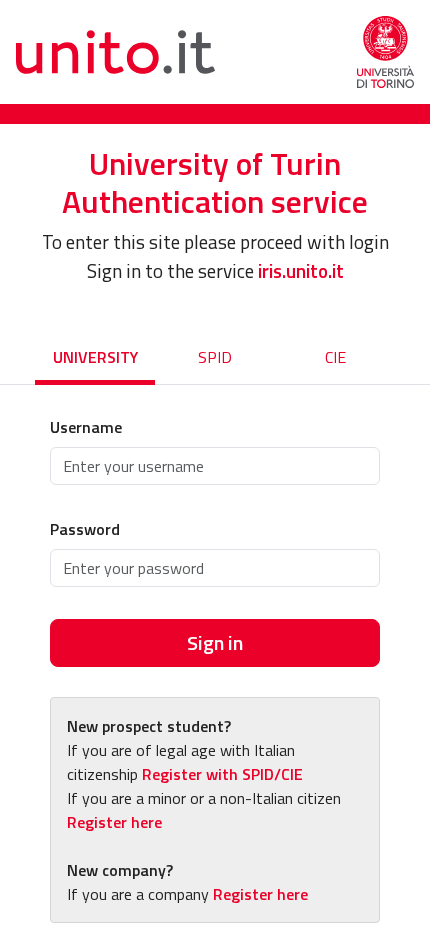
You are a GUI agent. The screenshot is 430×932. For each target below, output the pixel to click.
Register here (114, 822)
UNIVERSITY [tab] (95, 357)
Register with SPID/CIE (222, 774)
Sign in (215, 642)
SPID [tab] (215, 357)
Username (86, 427)
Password (85, 529)
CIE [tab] (335, 357)
